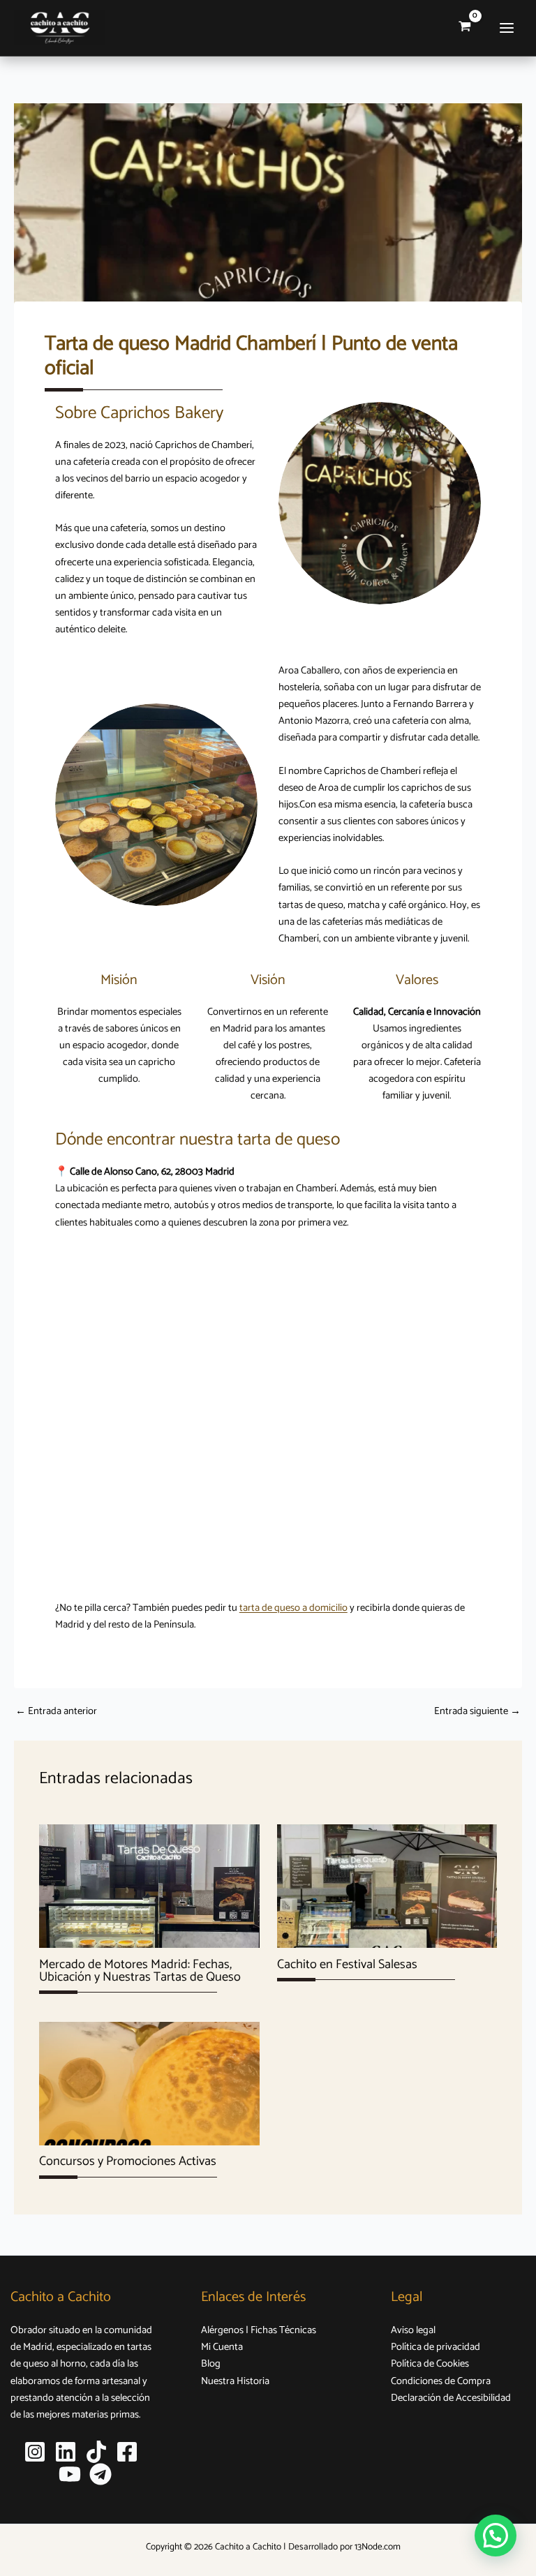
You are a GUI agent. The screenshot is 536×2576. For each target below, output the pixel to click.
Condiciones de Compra (441, 2381)
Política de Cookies (430, 2364)
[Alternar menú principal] (507, 28)
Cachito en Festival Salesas (347, 1965)
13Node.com (378, 2547)
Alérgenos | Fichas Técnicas (259, 2330)
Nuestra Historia (235, 2381)
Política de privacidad (435, 2347)
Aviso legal (413, 2330)
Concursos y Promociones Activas (128, 2161)
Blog (211, 2364)
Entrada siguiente (477, 1712)
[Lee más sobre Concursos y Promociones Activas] (149, 2083)
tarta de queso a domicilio (293, 1608)
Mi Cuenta (222, 2347)
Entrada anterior (56, 1712)
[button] (496, 2536)
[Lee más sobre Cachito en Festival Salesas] (387, 1886)
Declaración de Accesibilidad (451, 2398)
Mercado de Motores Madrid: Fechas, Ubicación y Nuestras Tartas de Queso (140, 1971)
